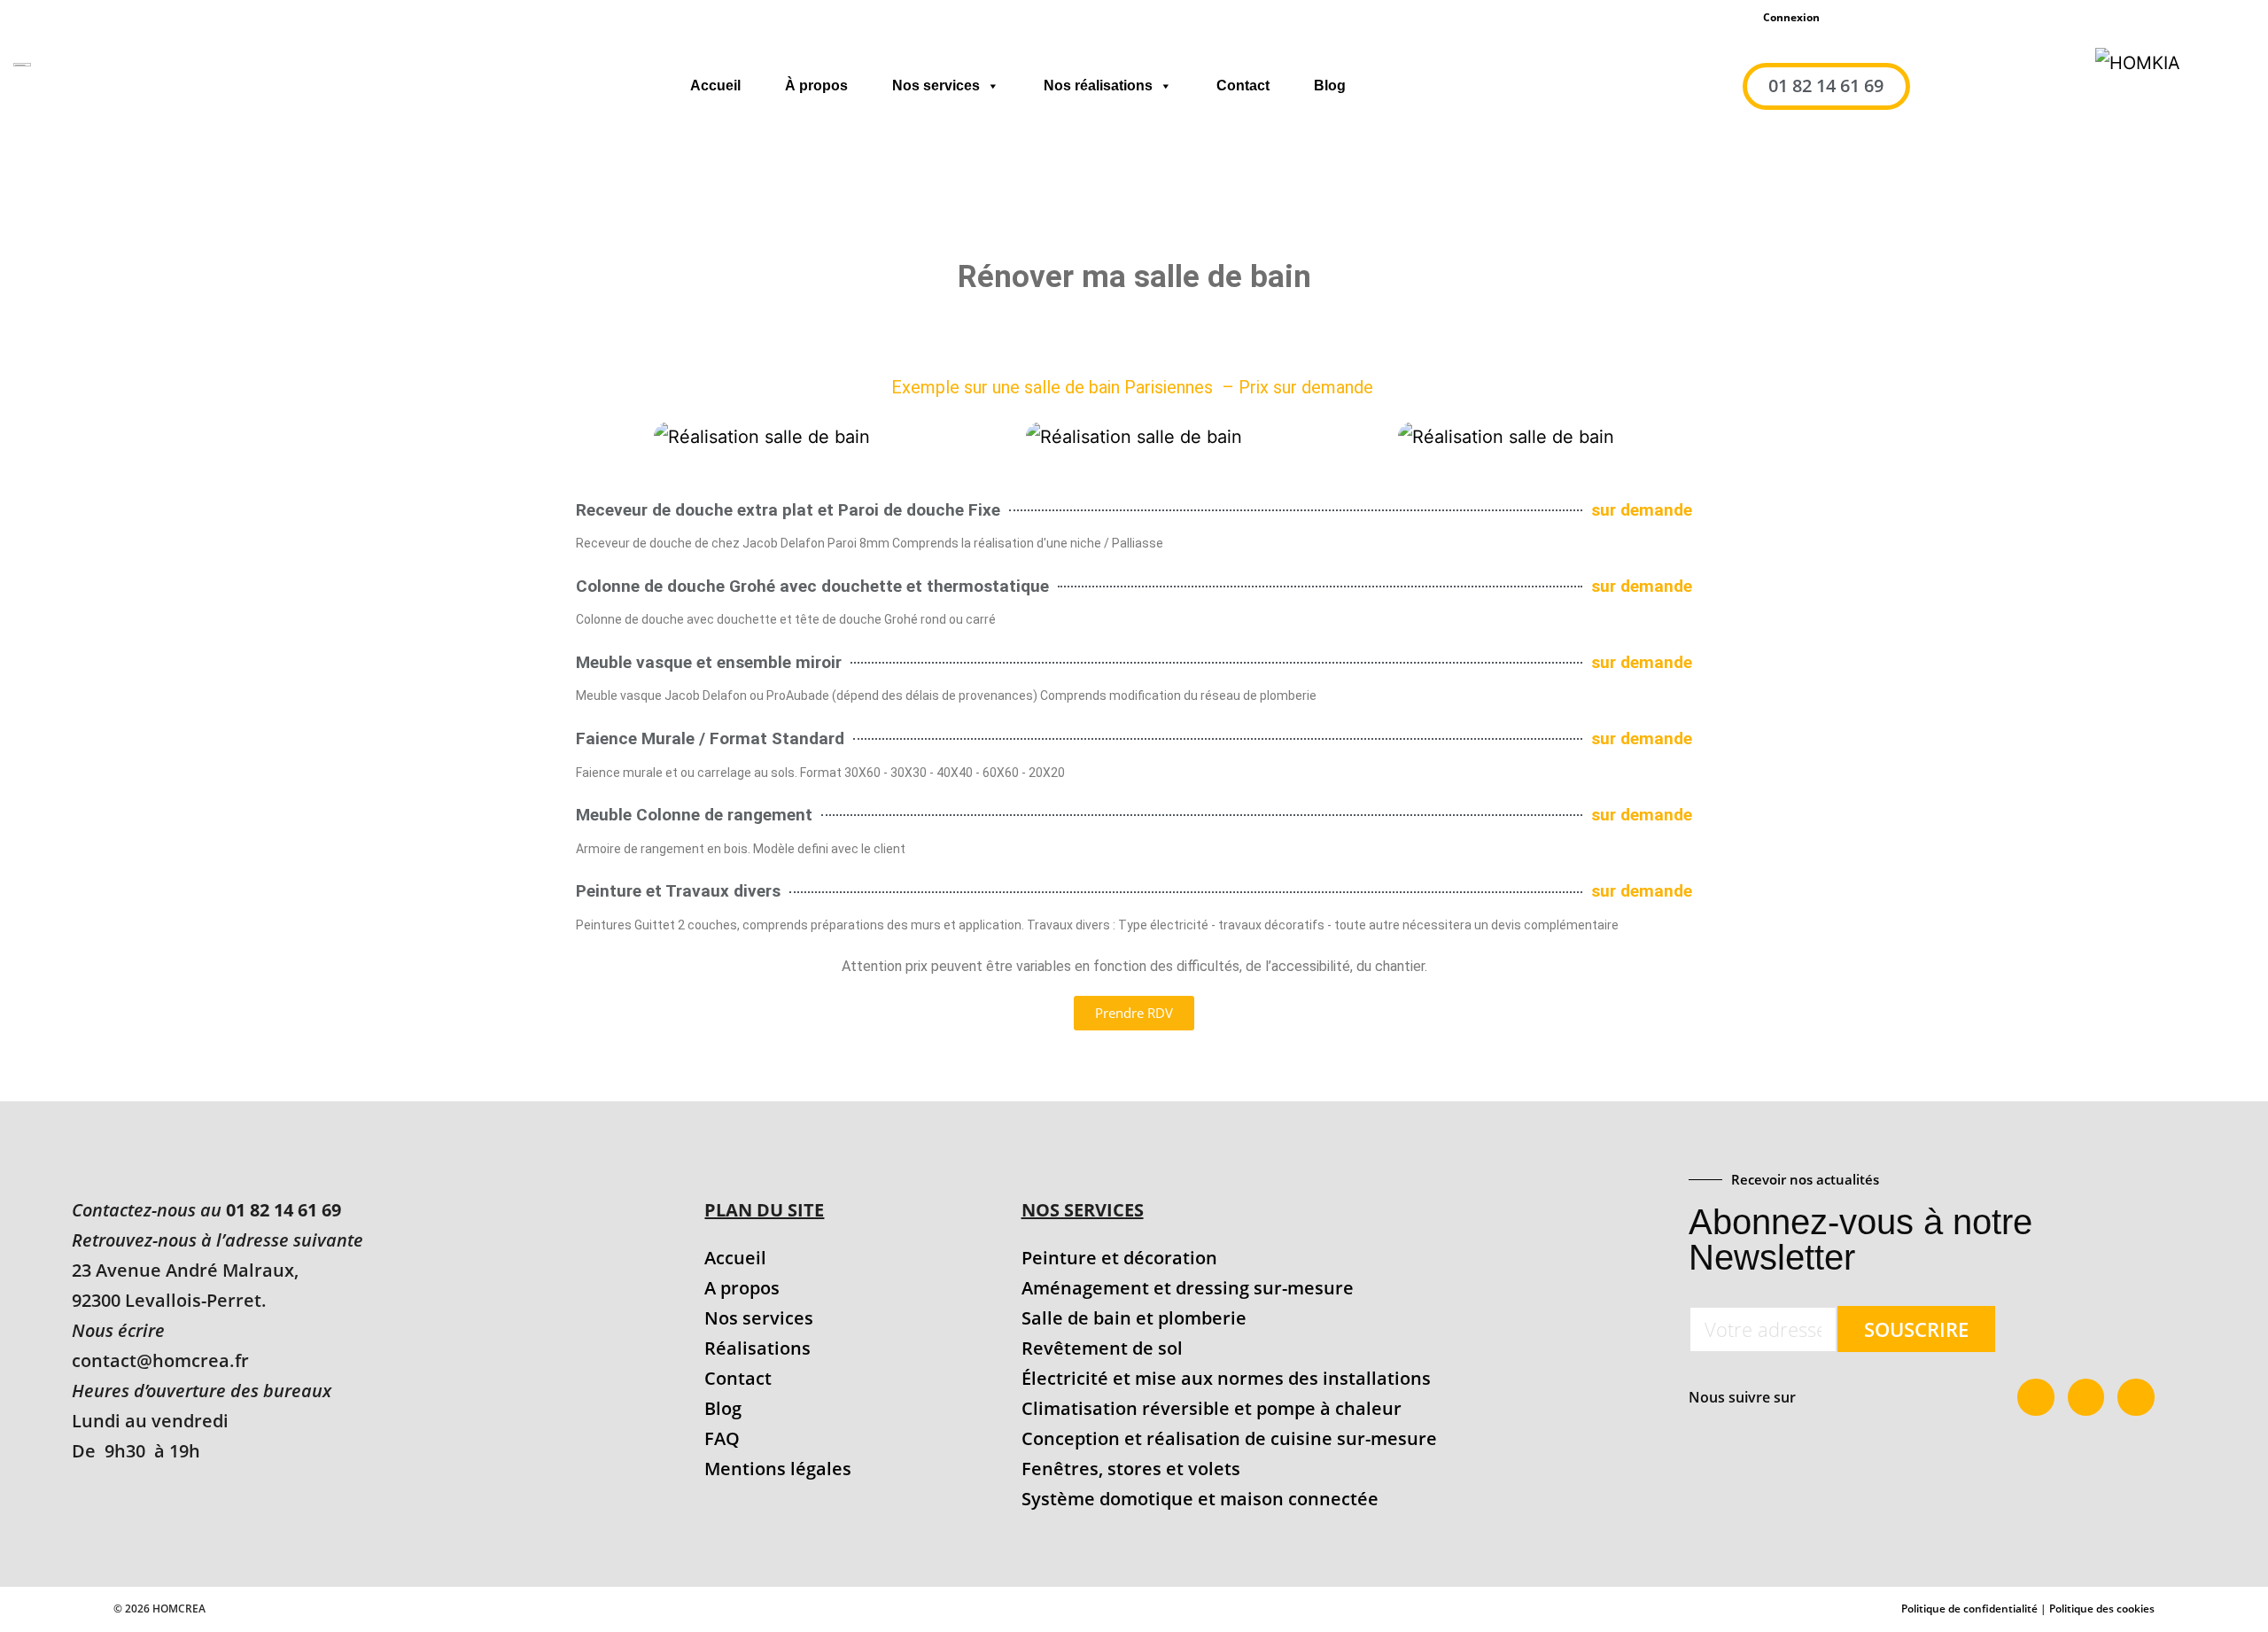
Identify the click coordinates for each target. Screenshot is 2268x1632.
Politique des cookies (2102, 1609)
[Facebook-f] (2036, 1397)
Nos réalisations (1098, 85)
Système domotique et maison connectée (1200, 1499)
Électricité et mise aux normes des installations (1226, 1378)
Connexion (1791, 17)
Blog (1330, 85)
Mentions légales (778, 1469)
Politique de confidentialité (1969, 1609)
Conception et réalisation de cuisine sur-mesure (1229, 1438)
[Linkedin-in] (2086, 1397)
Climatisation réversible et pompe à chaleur (1212, 1408)
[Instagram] (2136, 1397)
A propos (742, 1288)
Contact (1243, 85)
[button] (592, 436)
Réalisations (757, 1348)
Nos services (936, 85)
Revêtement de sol (1102, 1348)
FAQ (722, 1438)
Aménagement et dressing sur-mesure (1188, 1288)
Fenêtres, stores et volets (1131, 1469)
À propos (816, 85)
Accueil (715, 85)
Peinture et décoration (1119, 1258)
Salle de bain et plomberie (1134, 1318)
